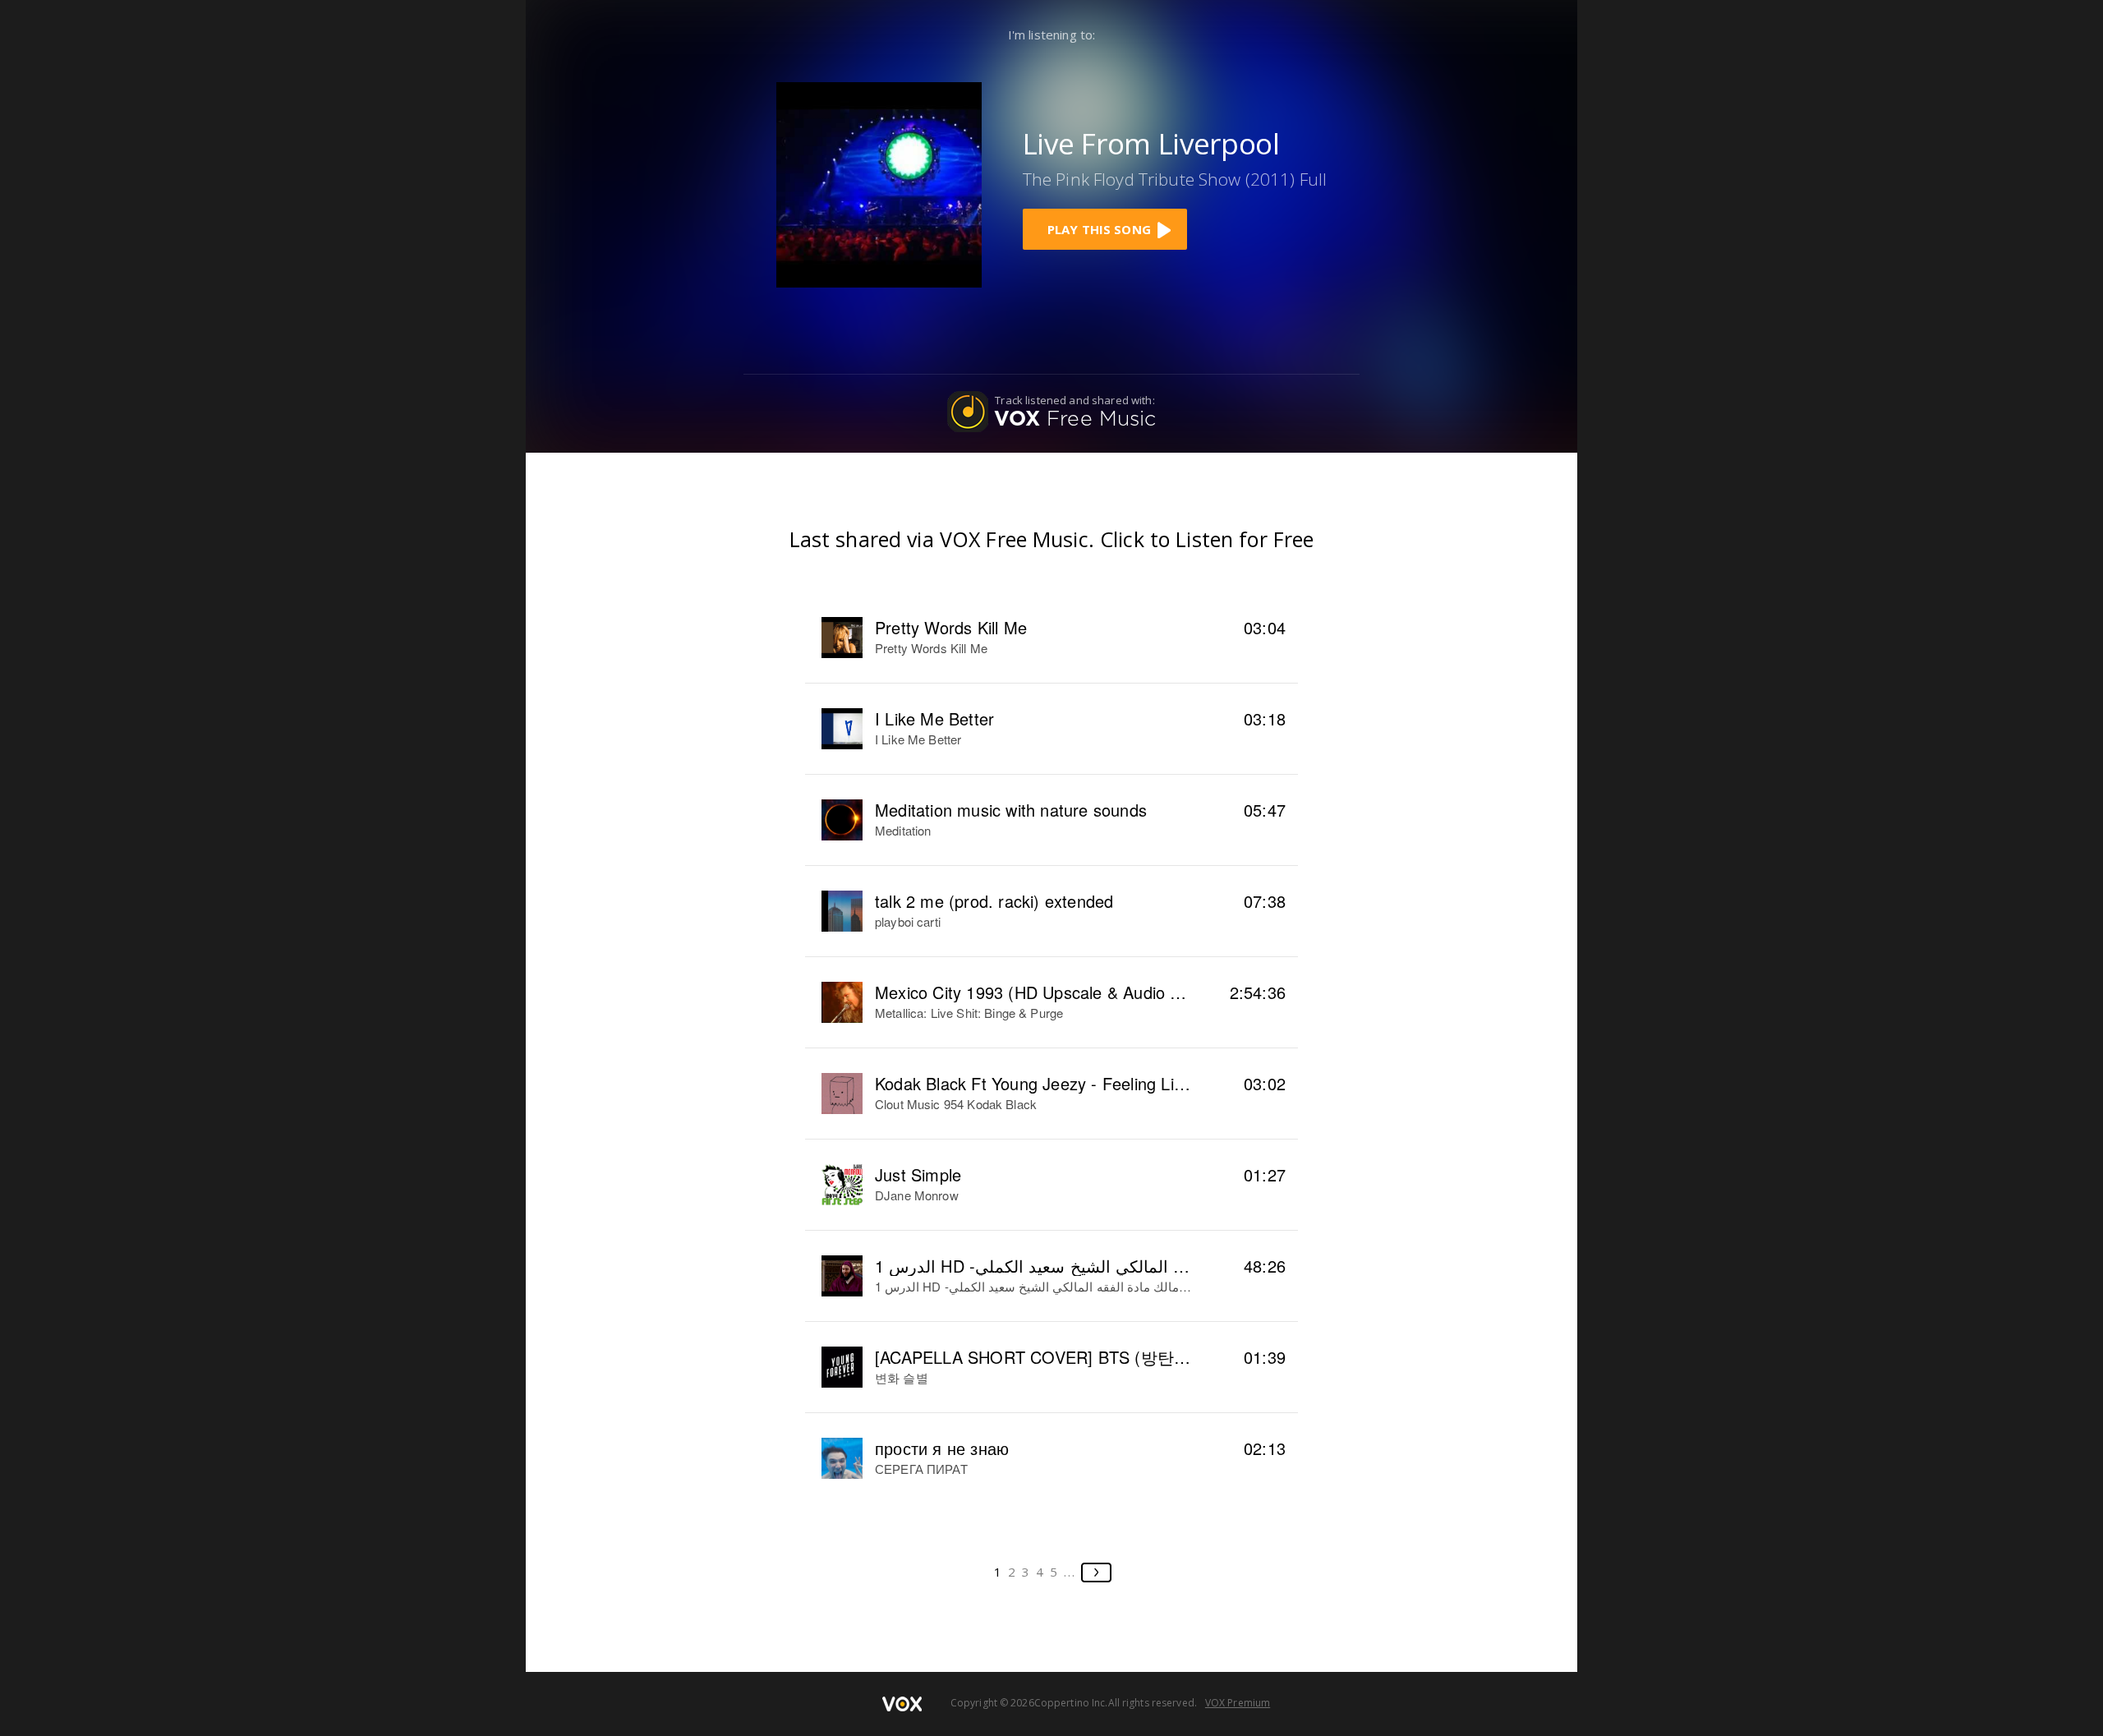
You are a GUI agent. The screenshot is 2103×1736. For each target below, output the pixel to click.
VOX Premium (1238, 1703)
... (1070, 1572)
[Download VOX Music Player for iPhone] (879, 183)
